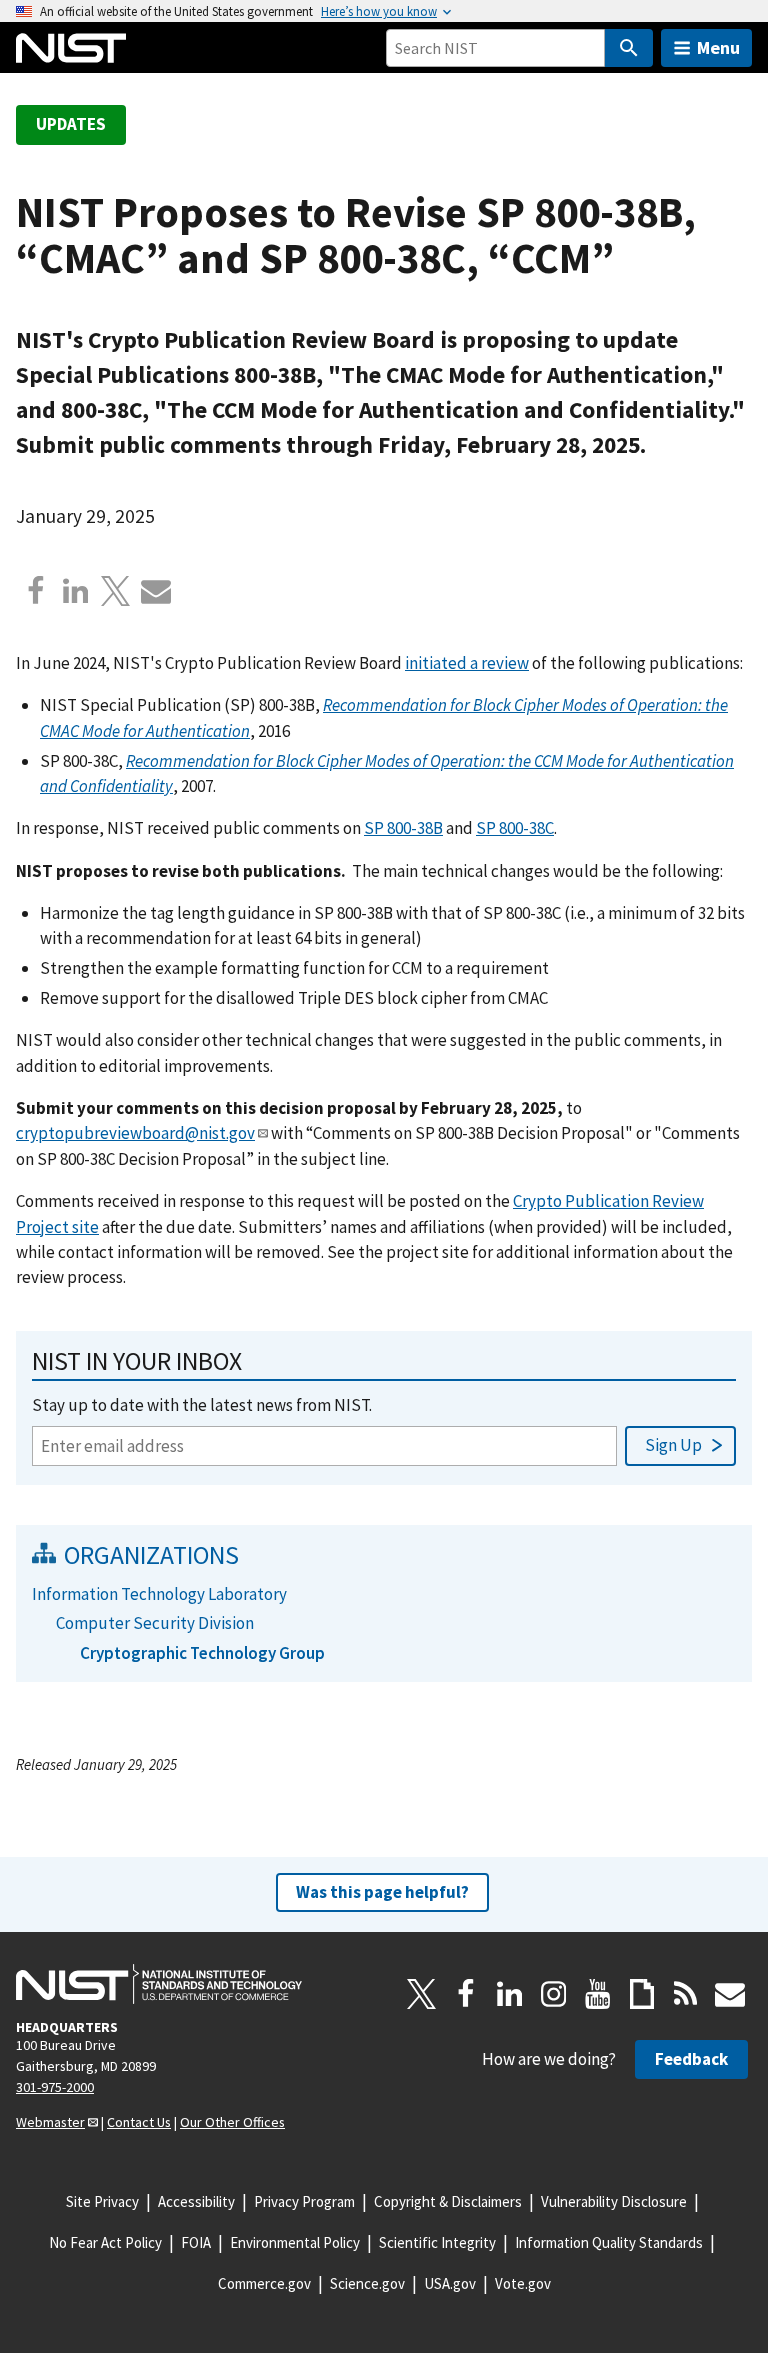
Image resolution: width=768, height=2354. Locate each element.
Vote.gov (523, 2283)
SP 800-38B (403, 828)
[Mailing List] (730, 1994)
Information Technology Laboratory (159, 1594)
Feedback (691, 2059)
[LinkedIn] (510, 1994)
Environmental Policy (295, 2242)
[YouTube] (598, 1994)
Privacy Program (304, 2201)
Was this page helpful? (382, 1892)
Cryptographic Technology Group (202, 1653)
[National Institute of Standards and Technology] (159, 1984)
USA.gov (450, 2283)
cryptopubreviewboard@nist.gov (135, 1133)
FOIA (196, 2242)
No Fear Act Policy (105, 2242)
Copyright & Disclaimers (448, 2201)
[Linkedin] (76, 591)
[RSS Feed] (686, 1994)
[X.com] (116, 591)
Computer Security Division (155, 1623)
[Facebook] (36, 591)
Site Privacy (102, 2201)
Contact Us (139, 2122)
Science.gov (367, 2283)
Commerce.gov (264, 2283)
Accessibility (196, 2201)
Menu (718, 47)
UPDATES (71, 124)
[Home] (71, 48)
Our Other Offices (232, 2122)
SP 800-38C (515, 828)
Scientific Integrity (437, 2242)
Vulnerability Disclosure (614, 2201)
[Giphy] (642, 1994)
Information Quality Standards (609, 2242)
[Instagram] (554, 1994)
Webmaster (50, 2122)
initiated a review (467, 663)
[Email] (156, 591)
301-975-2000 (55, 2087)
